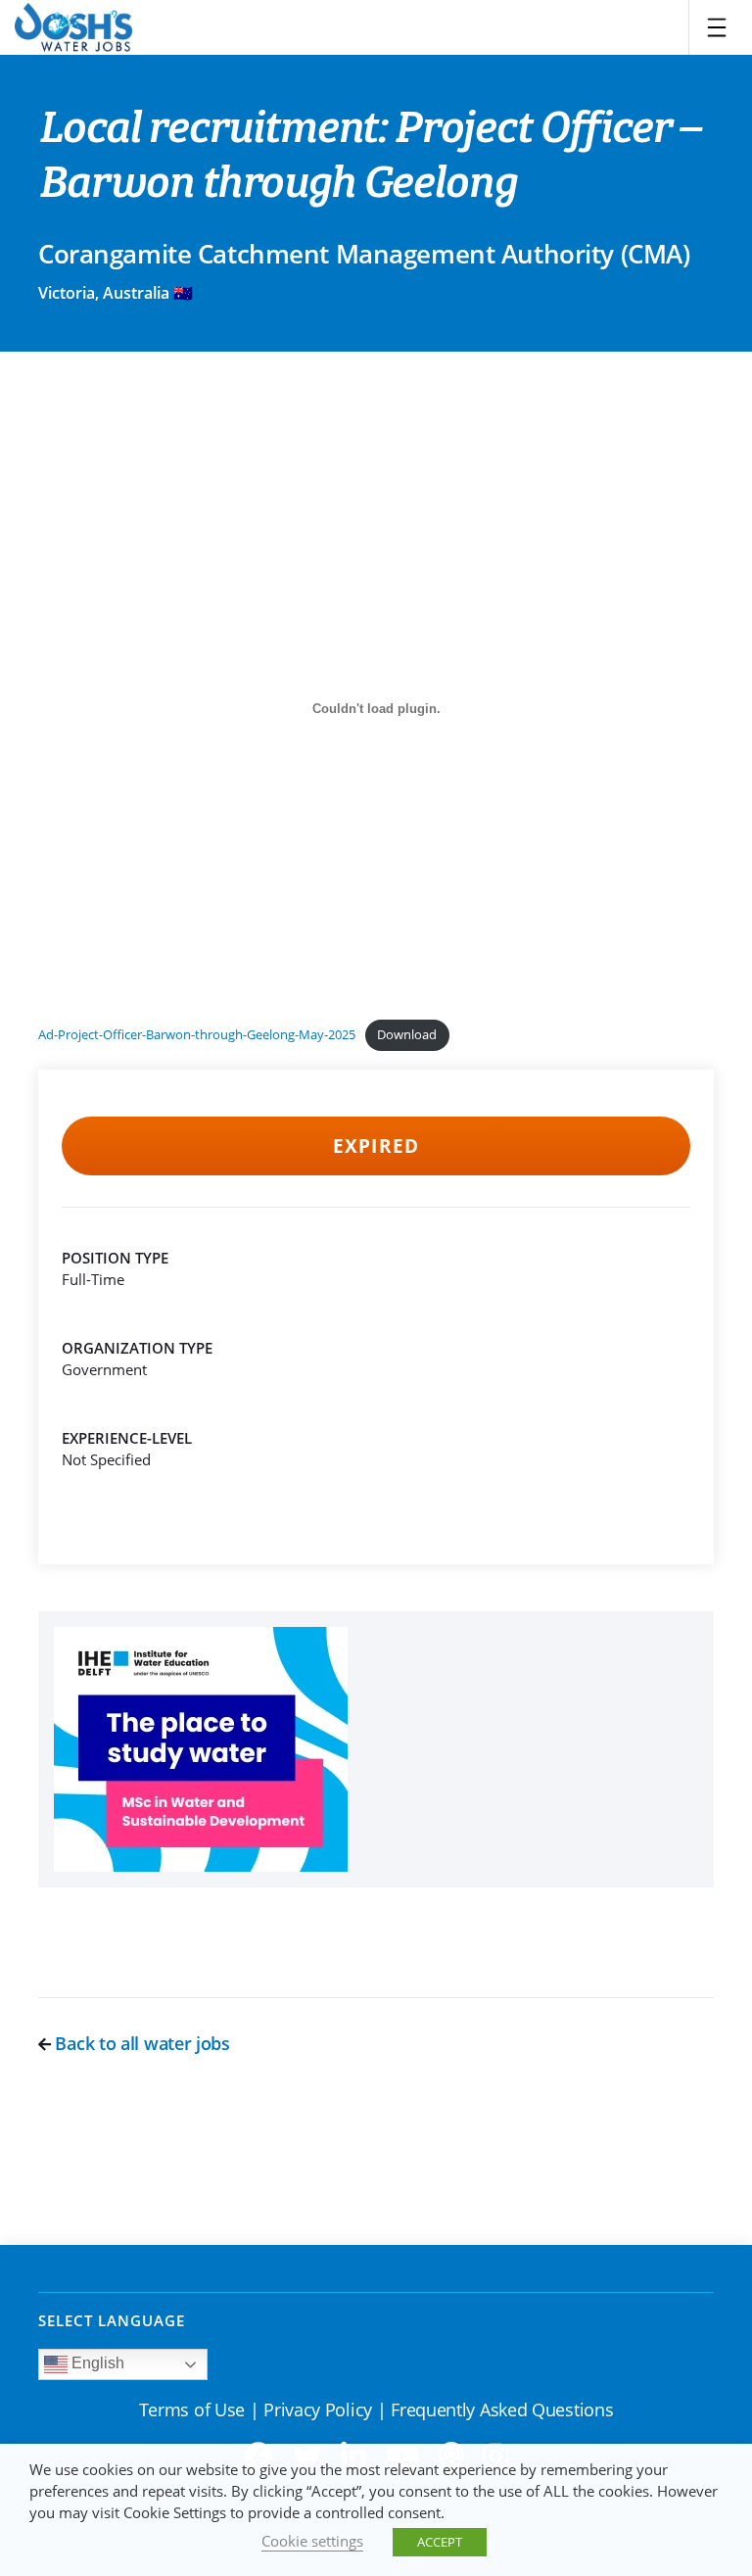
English (96, 2363)
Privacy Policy (318, 2409)
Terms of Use (192, 2409)
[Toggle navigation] (717, 27)
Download (407, 1034)
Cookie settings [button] (312, 2541)
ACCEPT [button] (440, 2542)
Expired (376, 1146)
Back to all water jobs (141, 2043)
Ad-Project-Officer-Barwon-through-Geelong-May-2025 (197, 1034)
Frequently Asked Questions (502, 2409)
